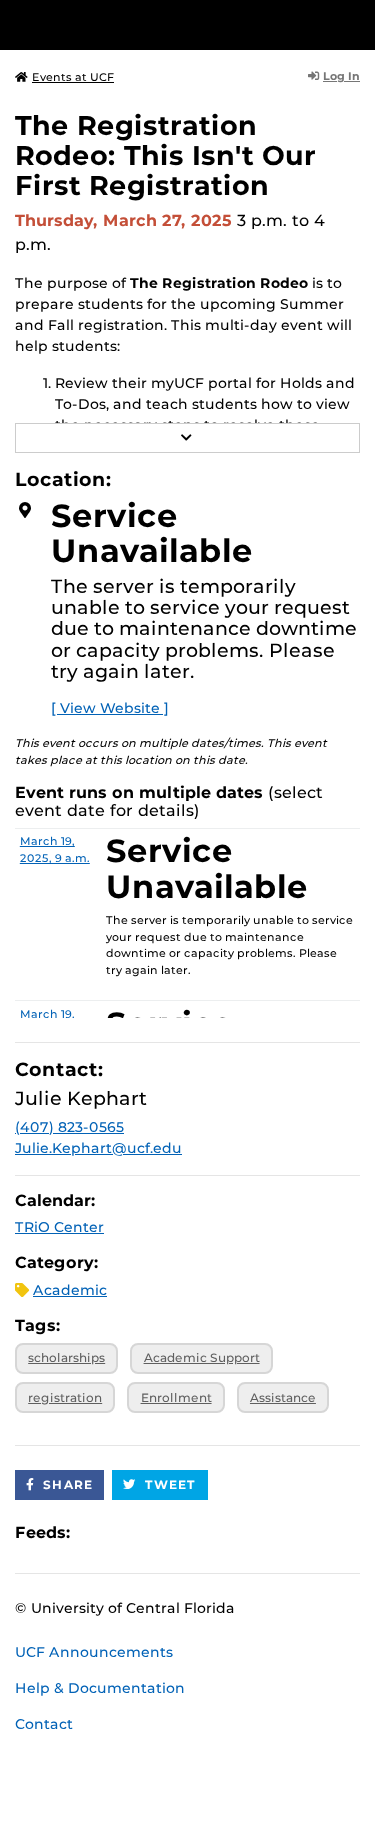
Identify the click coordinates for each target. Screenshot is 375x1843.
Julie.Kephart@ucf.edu (98, 1148)
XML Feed (198, 1532)
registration (65, 1397)
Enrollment (176, 1397)
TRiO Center (59, 1227)
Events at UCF (73, 77)
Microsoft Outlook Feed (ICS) (130, 1532)
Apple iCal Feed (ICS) (96, 1532)
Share (68, 1484)
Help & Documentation (100, 1688)
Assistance (283, 1397)
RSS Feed (164, 1532)
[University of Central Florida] (152, 24)
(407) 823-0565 (69, 1127)
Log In (341, 76)
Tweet (171, 1484)
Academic (70, 1290)
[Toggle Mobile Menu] (355, 23)
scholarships (66, 1357)
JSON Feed (232, 1532)
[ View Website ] (110, 708)
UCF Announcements (94, 1652)
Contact (44, 1724)
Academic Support (202, 1357)
